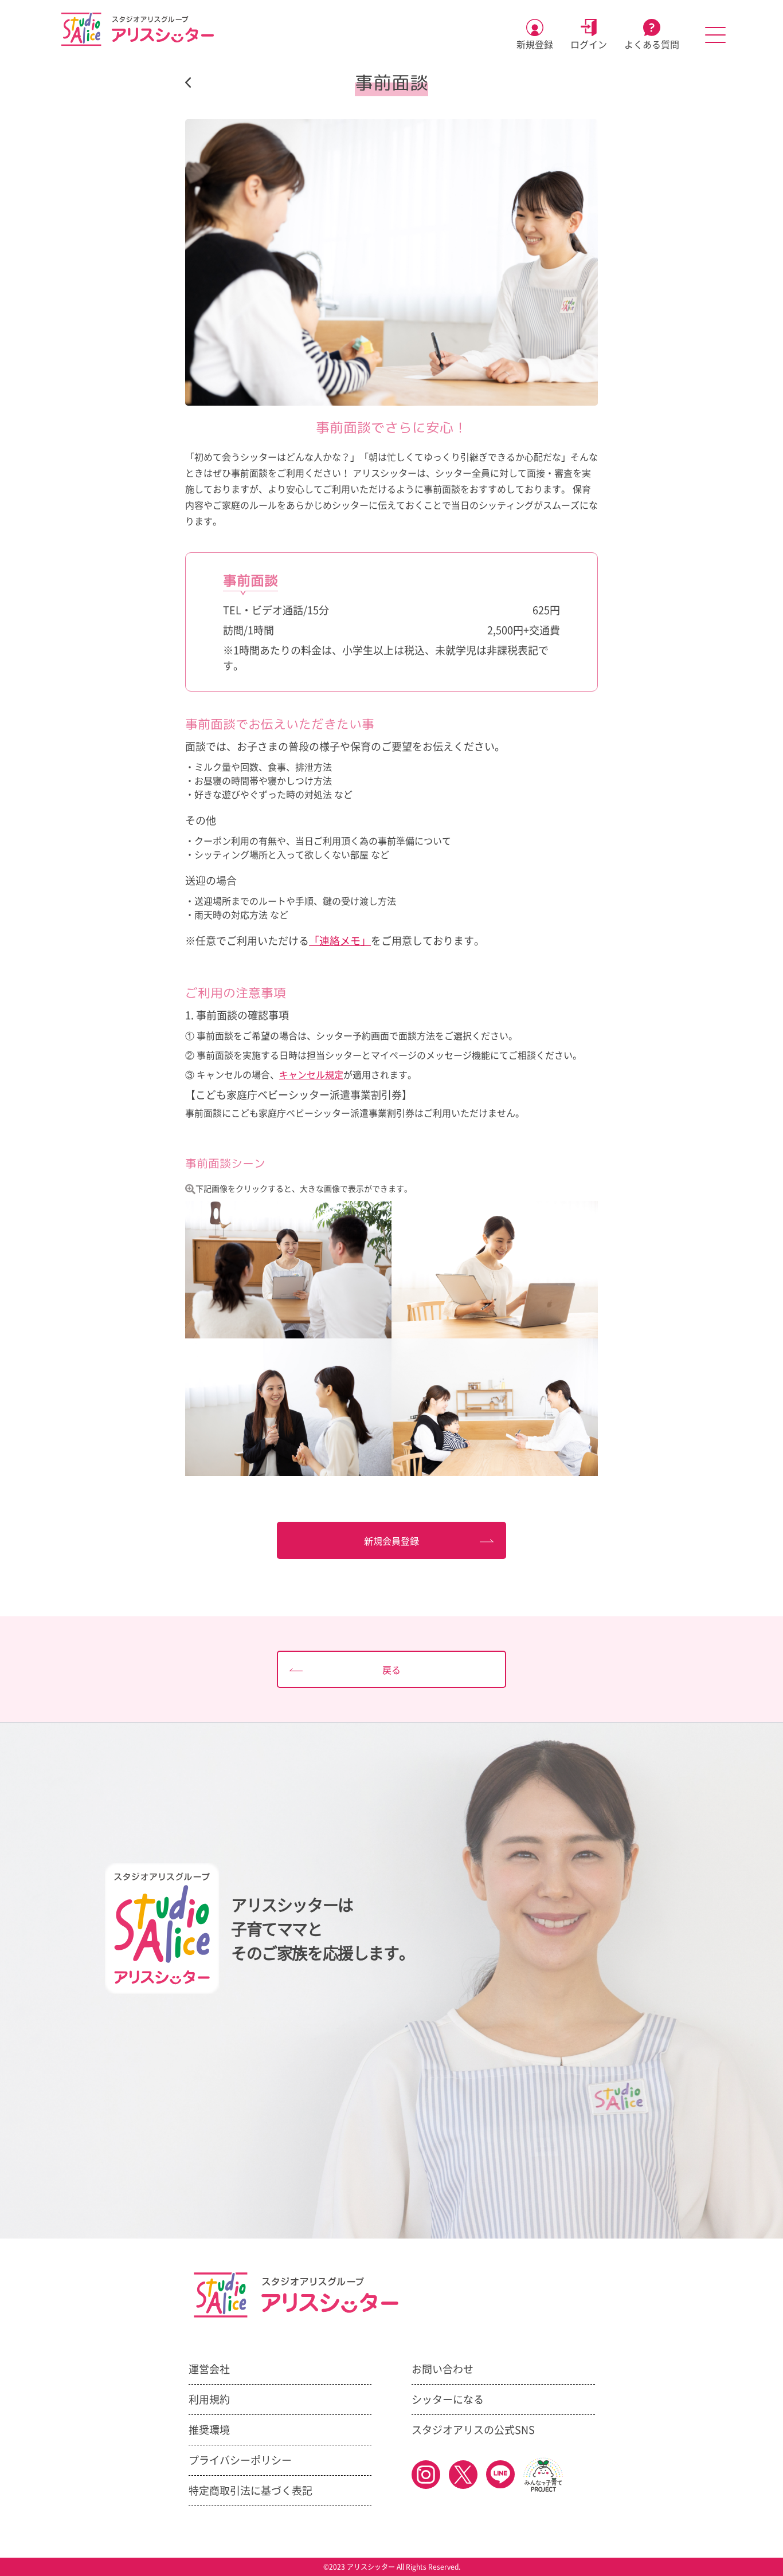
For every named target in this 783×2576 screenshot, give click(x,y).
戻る (391, 1670)
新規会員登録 (391, 1541)
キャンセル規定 (311, 1075)
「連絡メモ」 (340, 941)
